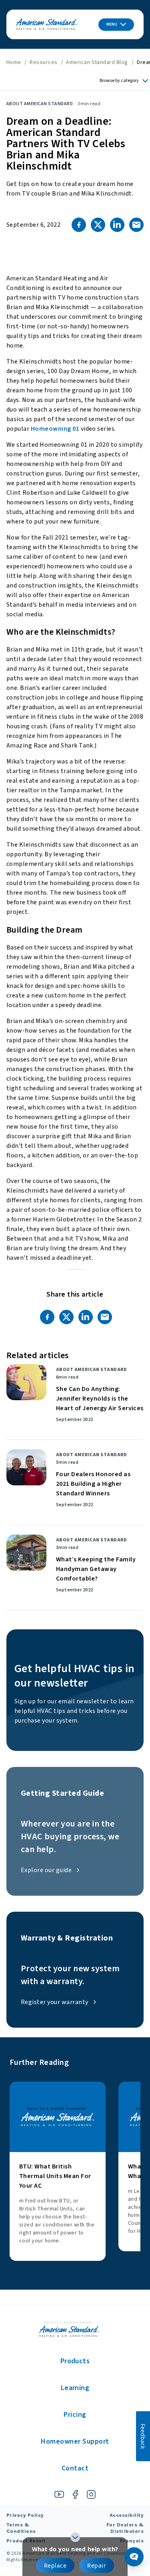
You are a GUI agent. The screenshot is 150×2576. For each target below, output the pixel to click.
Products (75, 2361)
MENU (112, 24)
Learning (75, 2388)
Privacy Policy (25, 2515)
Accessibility (127, 2515)
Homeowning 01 (55, 429)
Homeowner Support (75, 2441)
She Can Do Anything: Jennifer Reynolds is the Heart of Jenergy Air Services (100, 1399)
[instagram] (91, 2494)
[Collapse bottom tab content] (75, 2537)
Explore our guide (46, 1870)
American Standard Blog (97, 62)
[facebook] (75, 2494)
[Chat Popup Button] (134, 2557)
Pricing (75, 2415)
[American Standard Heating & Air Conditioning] (47, 25)
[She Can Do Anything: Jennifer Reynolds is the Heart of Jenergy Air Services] (26, 1382)
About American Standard (40, 104)
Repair (97, 2565)
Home (14, 62)
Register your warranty (55, 2002)
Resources (43, 62)
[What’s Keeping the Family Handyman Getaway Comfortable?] (26, 1553)
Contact (75, 2468)
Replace (55, 2565)
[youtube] (59, 2494)
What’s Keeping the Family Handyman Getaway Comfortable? (96, 1569)
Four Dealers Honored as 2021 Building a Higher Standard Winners (93, 1484)
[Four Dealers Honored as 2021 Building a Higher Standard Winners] (26, 1467)
